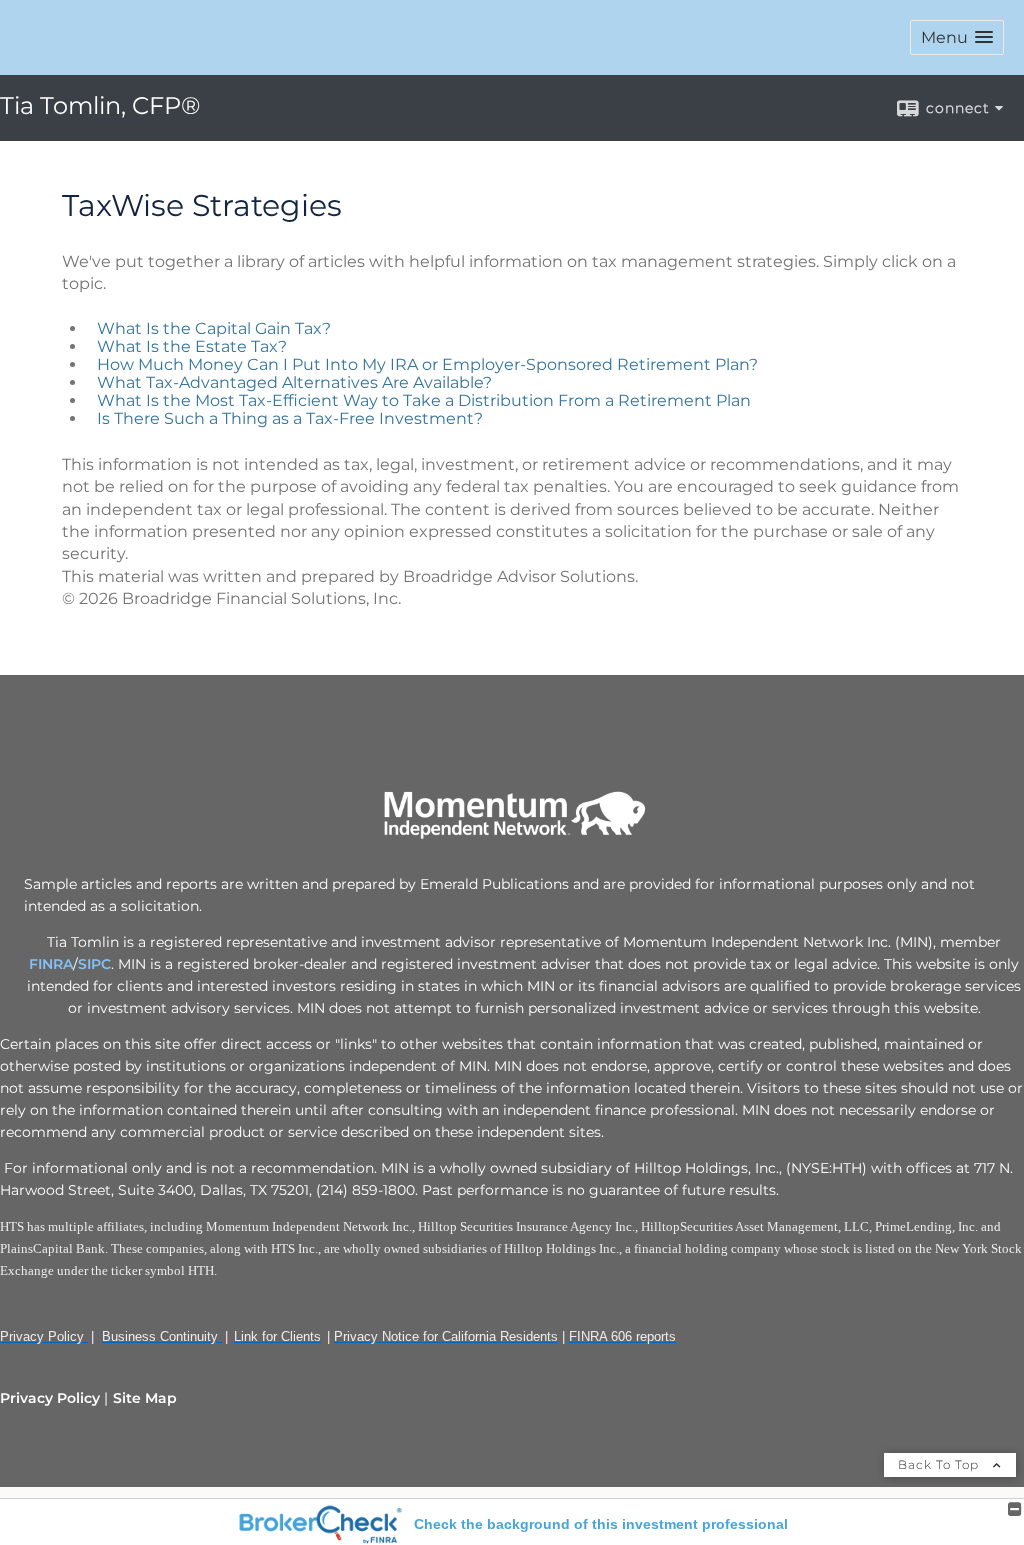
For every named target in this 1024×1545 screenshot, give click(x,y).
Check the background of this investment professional (601, 1524)
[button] (957, 37)
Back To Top (940, 1464)
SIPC (94, 964)
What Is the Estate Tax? (192, 346)
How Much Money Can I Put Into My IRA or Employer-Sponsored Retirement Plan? (427, 364)
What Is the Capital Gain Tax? (214, 328)
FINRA (51, 964)
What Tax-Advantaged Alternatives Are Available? (294, 382)
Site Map (145, 1398)
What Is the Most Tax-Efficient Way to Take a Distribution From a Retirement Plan (424, 400)
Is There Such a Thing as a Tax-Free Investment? (290, 418)
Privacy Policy (50, 1398)
